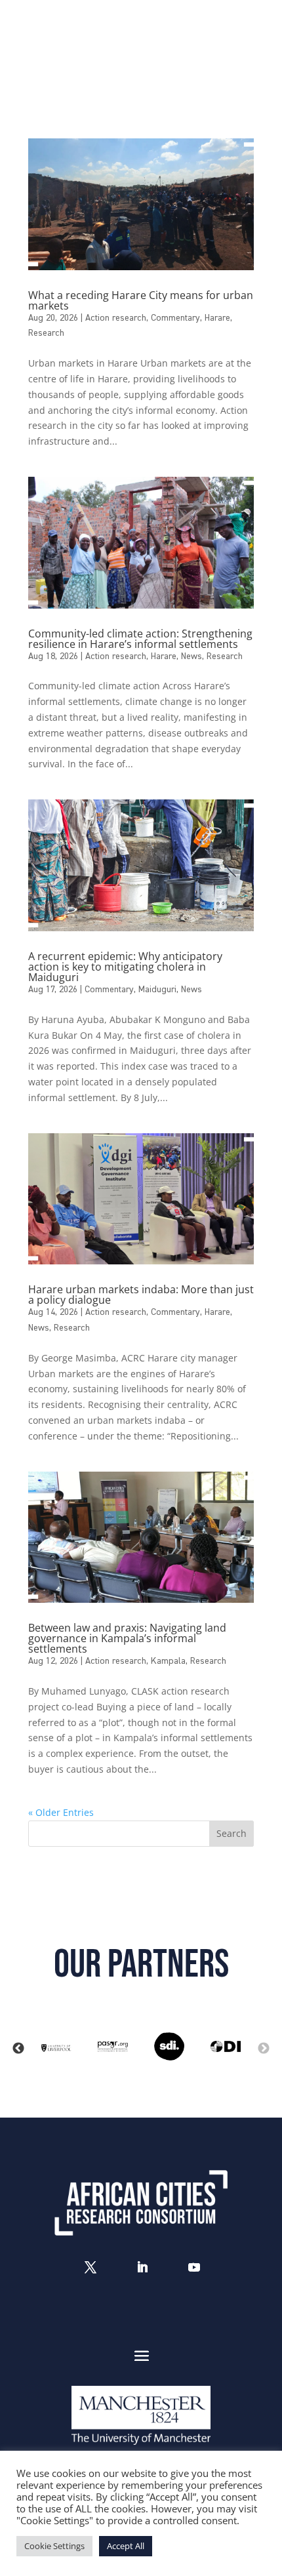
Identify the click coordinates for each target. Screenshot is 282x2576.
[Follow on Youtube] (194, 2267)
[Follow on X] (91, 2267)
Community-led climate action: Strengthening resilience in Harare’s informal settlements (140, 639)
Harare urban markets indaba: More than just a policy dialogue (141, 1295)
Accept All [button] (126, 2546)
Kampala (168, 1661)
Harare (217, 318)
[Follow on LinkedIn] (142, 2267)
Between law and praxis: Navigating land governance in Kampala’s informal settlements (127, 1638)
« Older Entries (61, 1812)
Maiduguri (157, 990)
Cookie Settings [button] (54, 2546)
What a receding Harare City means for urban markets (141, 300)
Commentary (175, 318)
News (191, 656)
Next (264, 2049)
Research (46, 333)
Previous (18, 2049)
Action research (116, 318)
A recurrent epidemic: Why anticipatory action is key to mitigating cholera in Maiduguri (125, 967)
